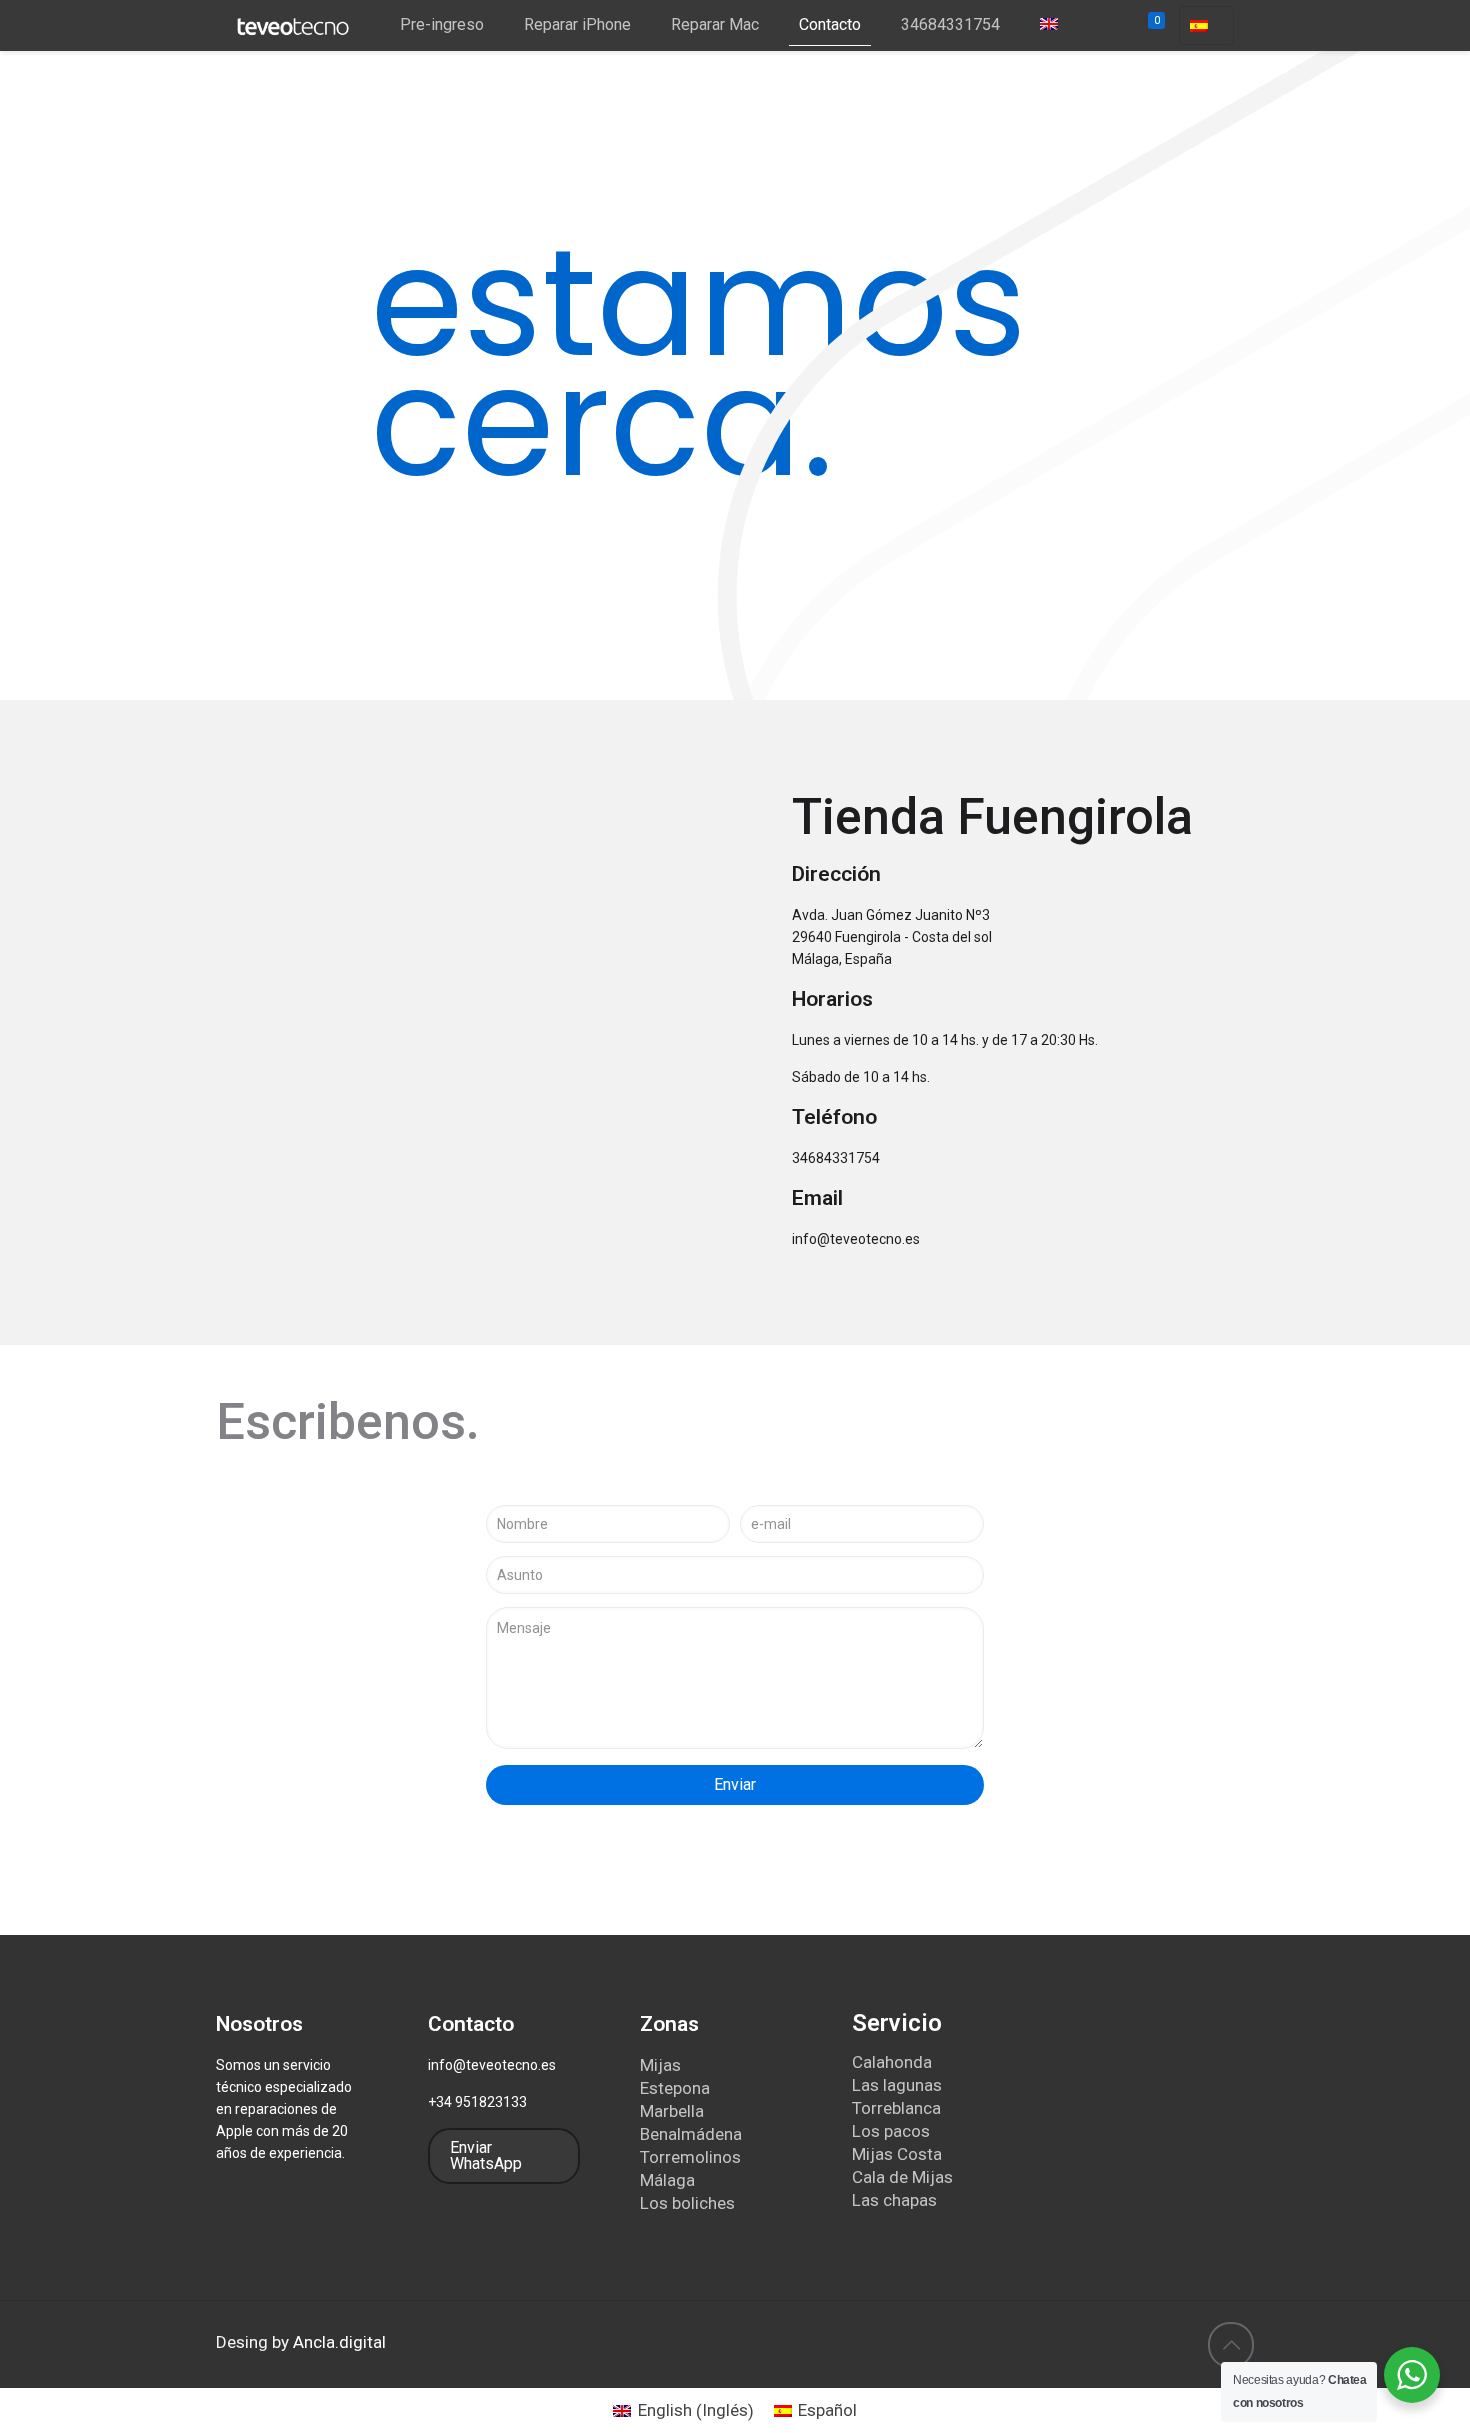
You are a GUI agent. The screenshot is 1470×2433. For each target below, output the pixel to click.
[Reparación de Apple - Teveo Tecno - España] (293, 25)
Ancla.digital (339, 2342)
